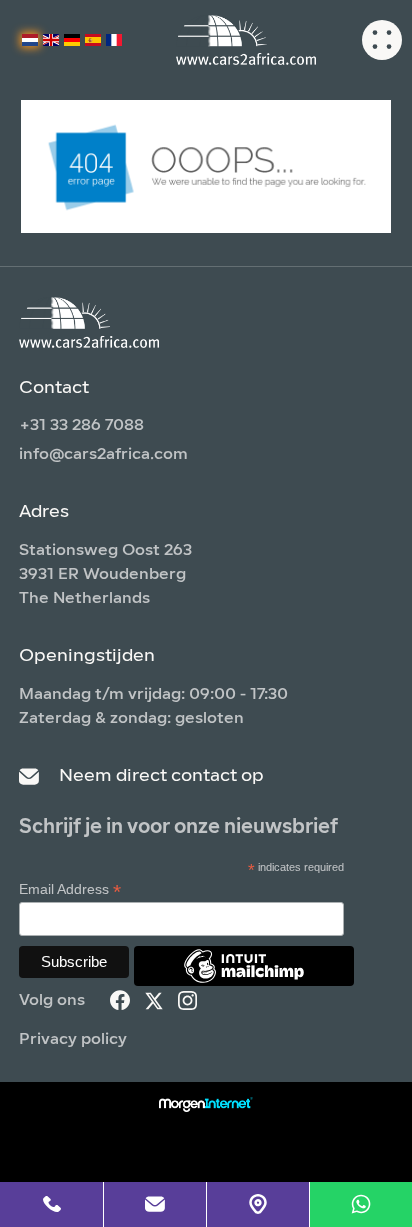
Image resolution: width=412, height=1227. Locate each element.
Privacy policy (73, 1040)
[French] (114, 40)
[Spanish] (93, 40)
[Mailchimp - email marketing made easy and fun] (244, 981)
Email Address (70, 889)
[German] (72, 40)
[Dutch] (30, 40)
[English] (51, 40)
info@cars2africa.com (103, 455)
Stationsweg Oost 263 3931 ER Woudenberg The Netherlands (105, 575)
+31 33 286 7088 (81, 426)
